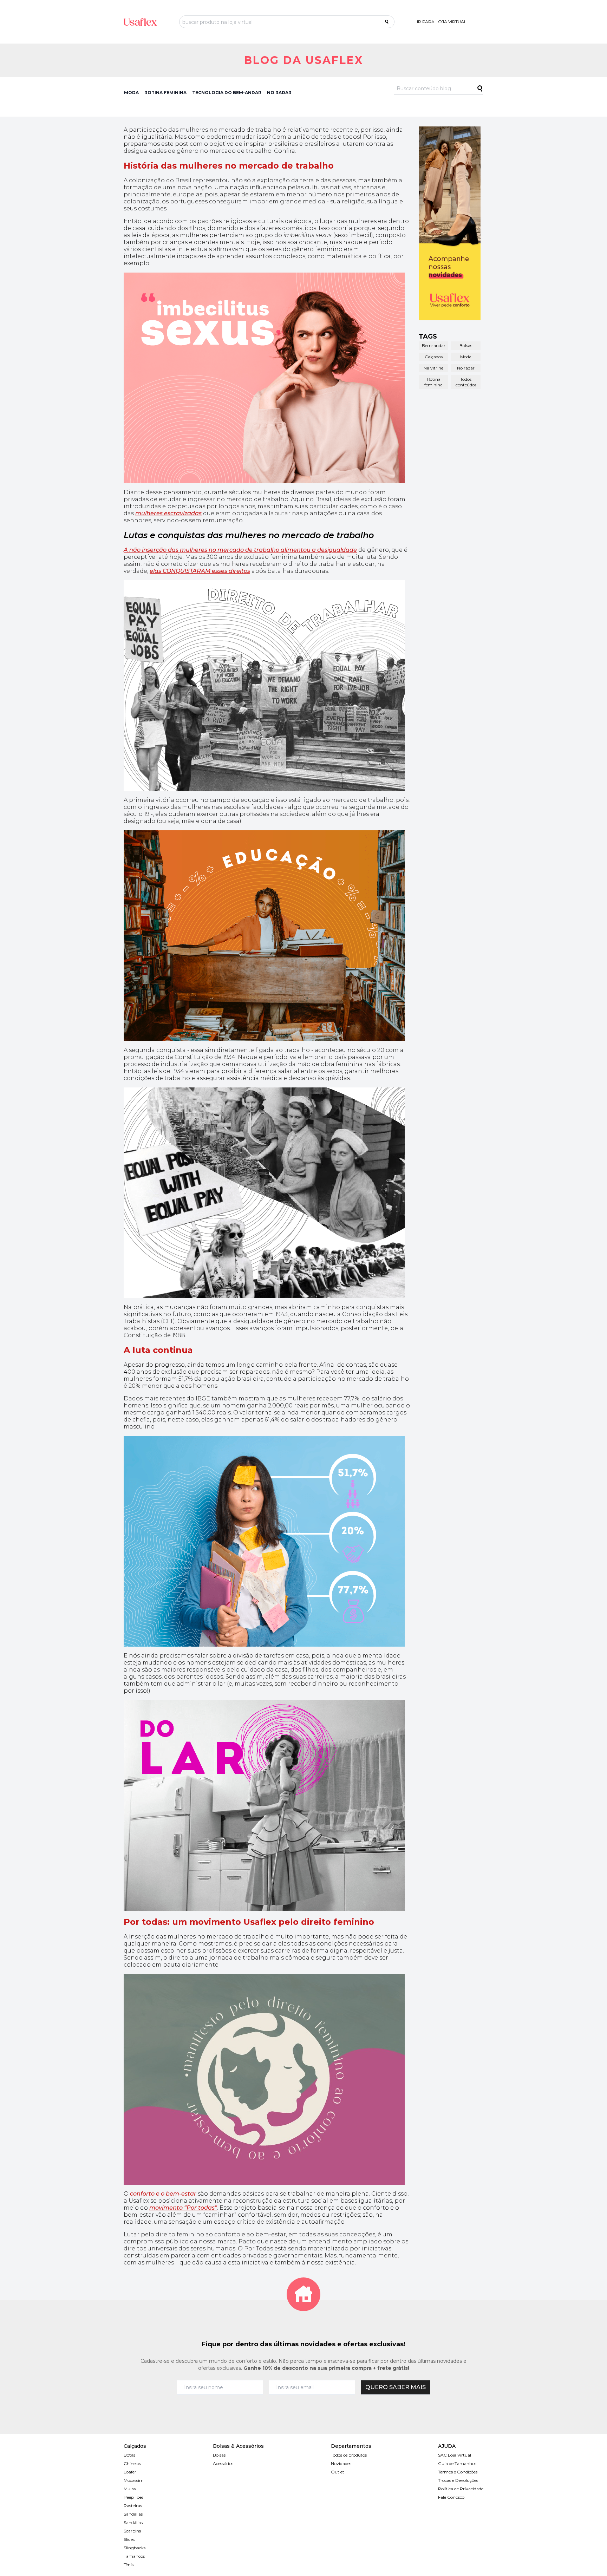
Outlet (338, 2472)
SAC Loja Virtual (455, 2455)
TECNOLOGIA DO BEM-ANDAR (227, 93)
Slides (129, 2539)
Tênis (129, 2565)
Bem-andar (434, 345)
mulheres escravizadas (168, 513)
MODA (131, 93)
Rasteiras (133, 2506)
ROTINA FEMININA (165, 93)
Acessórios (223, 2463)
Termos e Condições (458, 2472)
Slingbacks (135, 2548)
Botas (129, 2455)
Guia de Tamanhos (457, 2463)
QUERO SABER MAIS (396, 2387)
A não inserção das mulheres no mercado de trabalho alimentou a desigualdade (240, 550)
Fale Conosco (451, 2497)
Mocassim (134, 2480)
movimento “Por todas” (183, 2208)
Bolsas (466, 345)
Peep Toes (133, 2497)
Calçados (434, 357)
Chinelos (132, 2463)
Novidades (341, 2463)
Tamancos (134, 2556)
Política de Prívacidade (461, 2489)
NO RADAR (279, 93)
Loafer (130, 2472)
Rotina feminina (433, 382)
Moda (466, 357)
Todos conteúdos (466, 382)
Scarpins (132, 2531)
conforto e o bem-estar (163, 2194)
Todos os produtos (349, 2455)
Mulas (130, 2489)
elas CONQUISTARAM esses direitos (200, 571)
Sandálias (133, 2514)
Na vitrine (433, 368)
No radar (466, 368)
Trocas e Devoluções (458, 2480)
